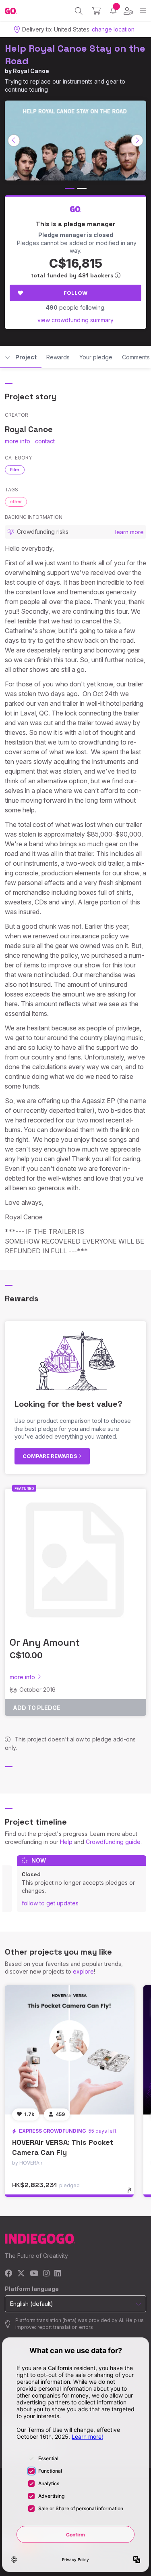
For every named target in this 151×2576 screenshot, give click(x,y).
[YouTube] (34, 2274)
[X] (21, 2274)
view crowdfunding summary (75, 320)
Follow (75, 293)
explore (83, 1971)
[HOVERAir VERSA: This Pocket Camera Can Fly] (69, 2050)
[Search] (79, 11)
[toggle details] (132, 2193)
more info (18, 441)
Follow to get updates (50, 1903)
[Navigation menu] (143, 11)
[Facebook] (9, 2274)
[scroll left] (14, 141)
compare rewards (51, 1456)
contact (45, 441)
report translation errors (65, 2327)
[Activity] (113, 11)
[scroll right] (137, 141)
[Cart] (96, 11)
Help (66, 1842)
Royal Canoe (31, 71)
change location (113, 29)
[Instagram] (46, 2274)
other (16, 501)
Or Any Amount (45, 1642)
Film (15, 470)
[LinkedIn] (58, 2274)
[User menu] (128, 11)
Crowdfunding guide (113, 1842)
